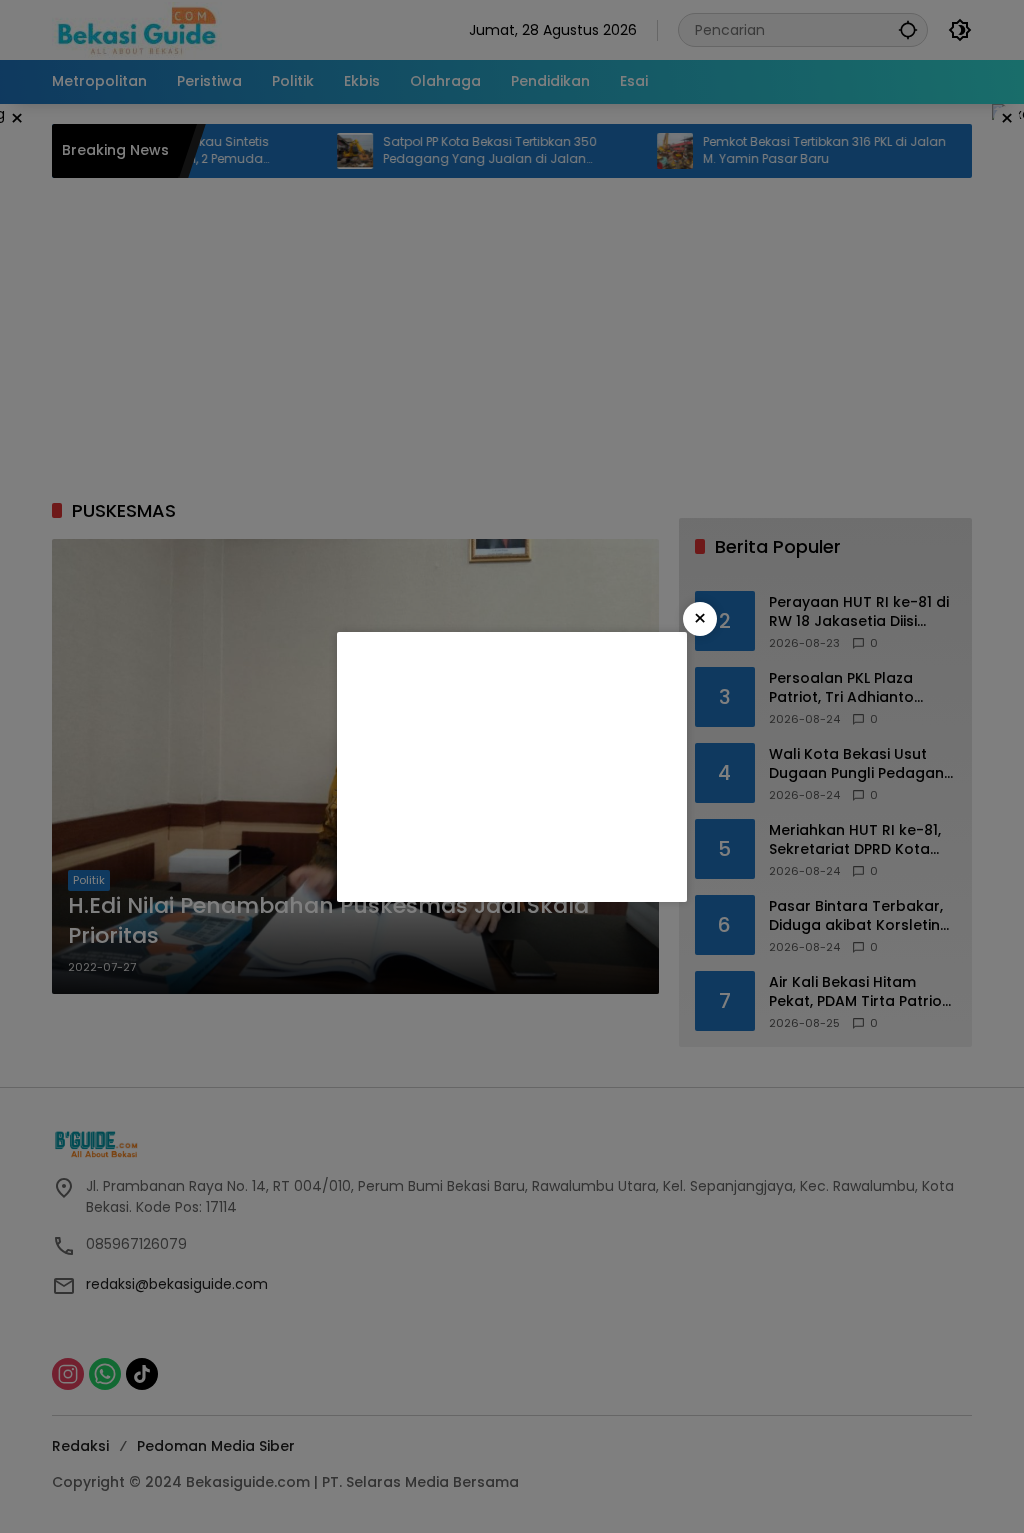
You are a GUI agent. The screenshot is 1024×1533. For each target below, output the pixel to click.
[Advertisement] (512, 767)
